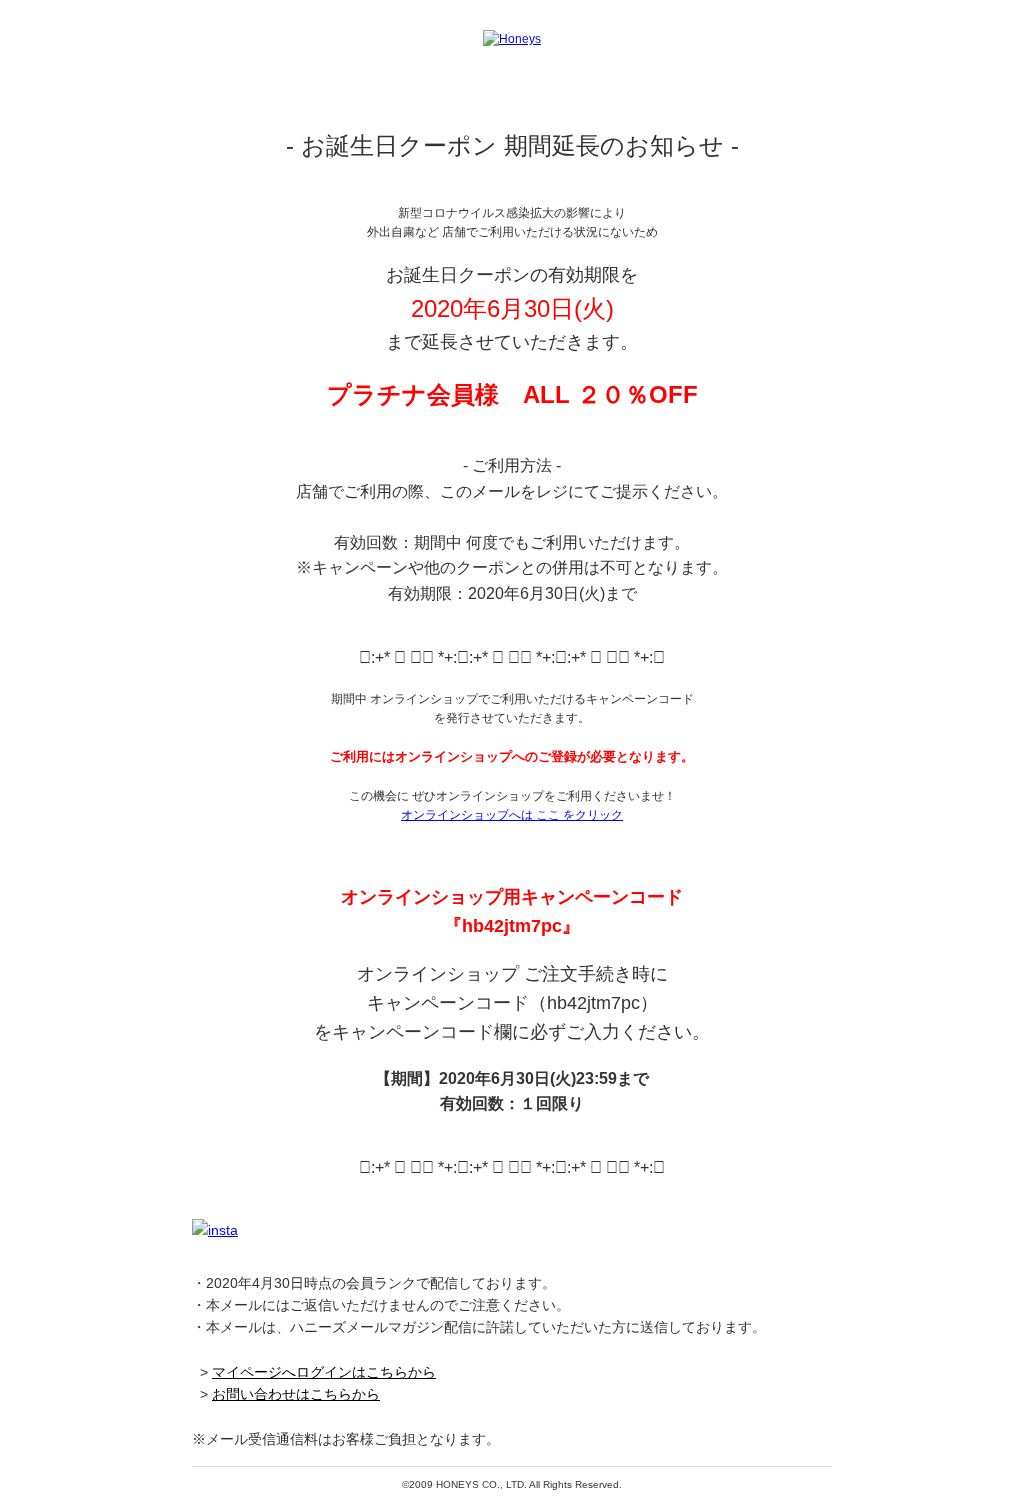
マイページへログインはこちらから (324, 1372)
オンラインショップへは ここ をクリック (512, 815)
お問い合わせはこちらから (296, 1394)
